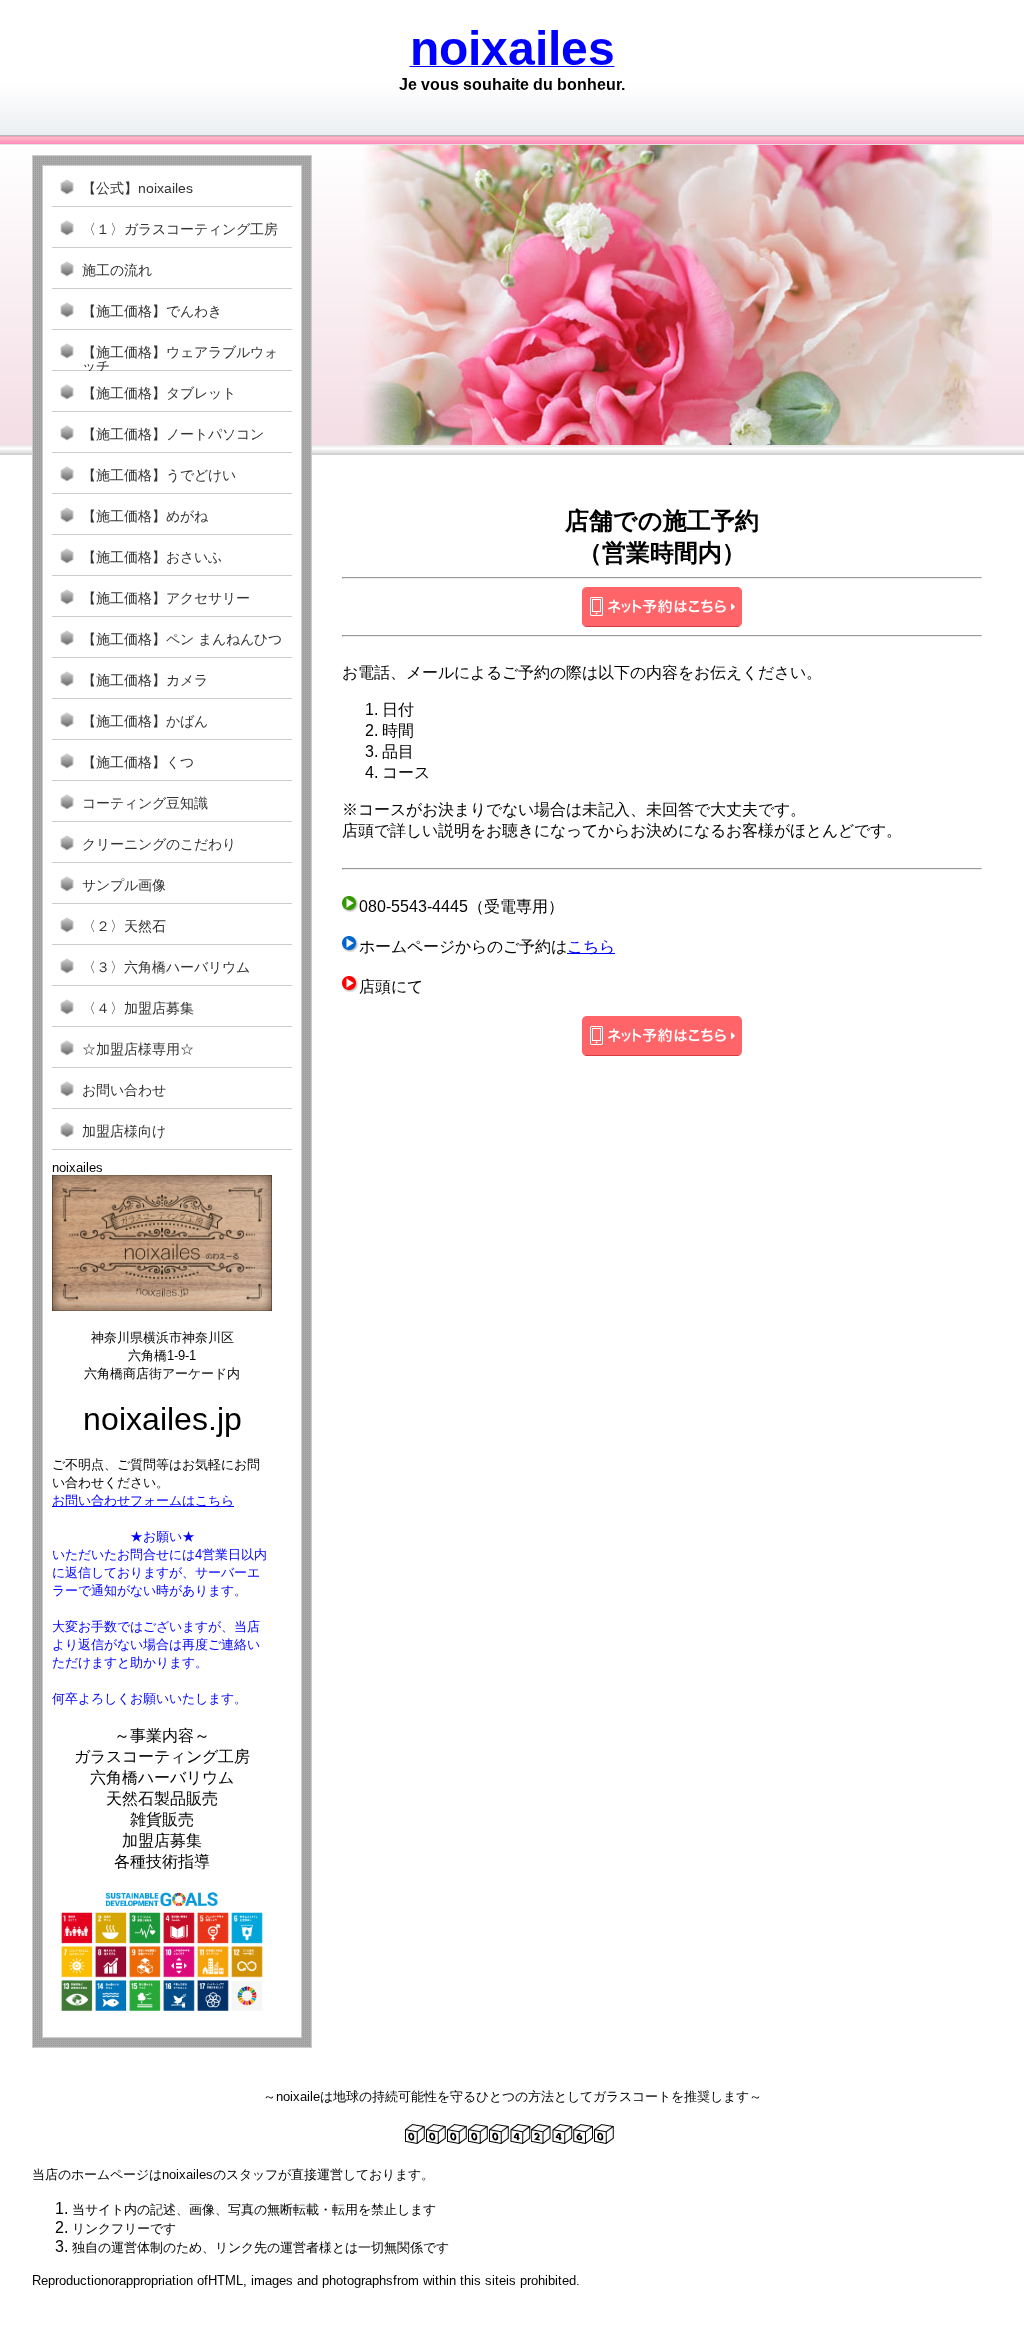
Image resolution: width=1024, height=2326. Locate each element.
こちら (591, 946)
